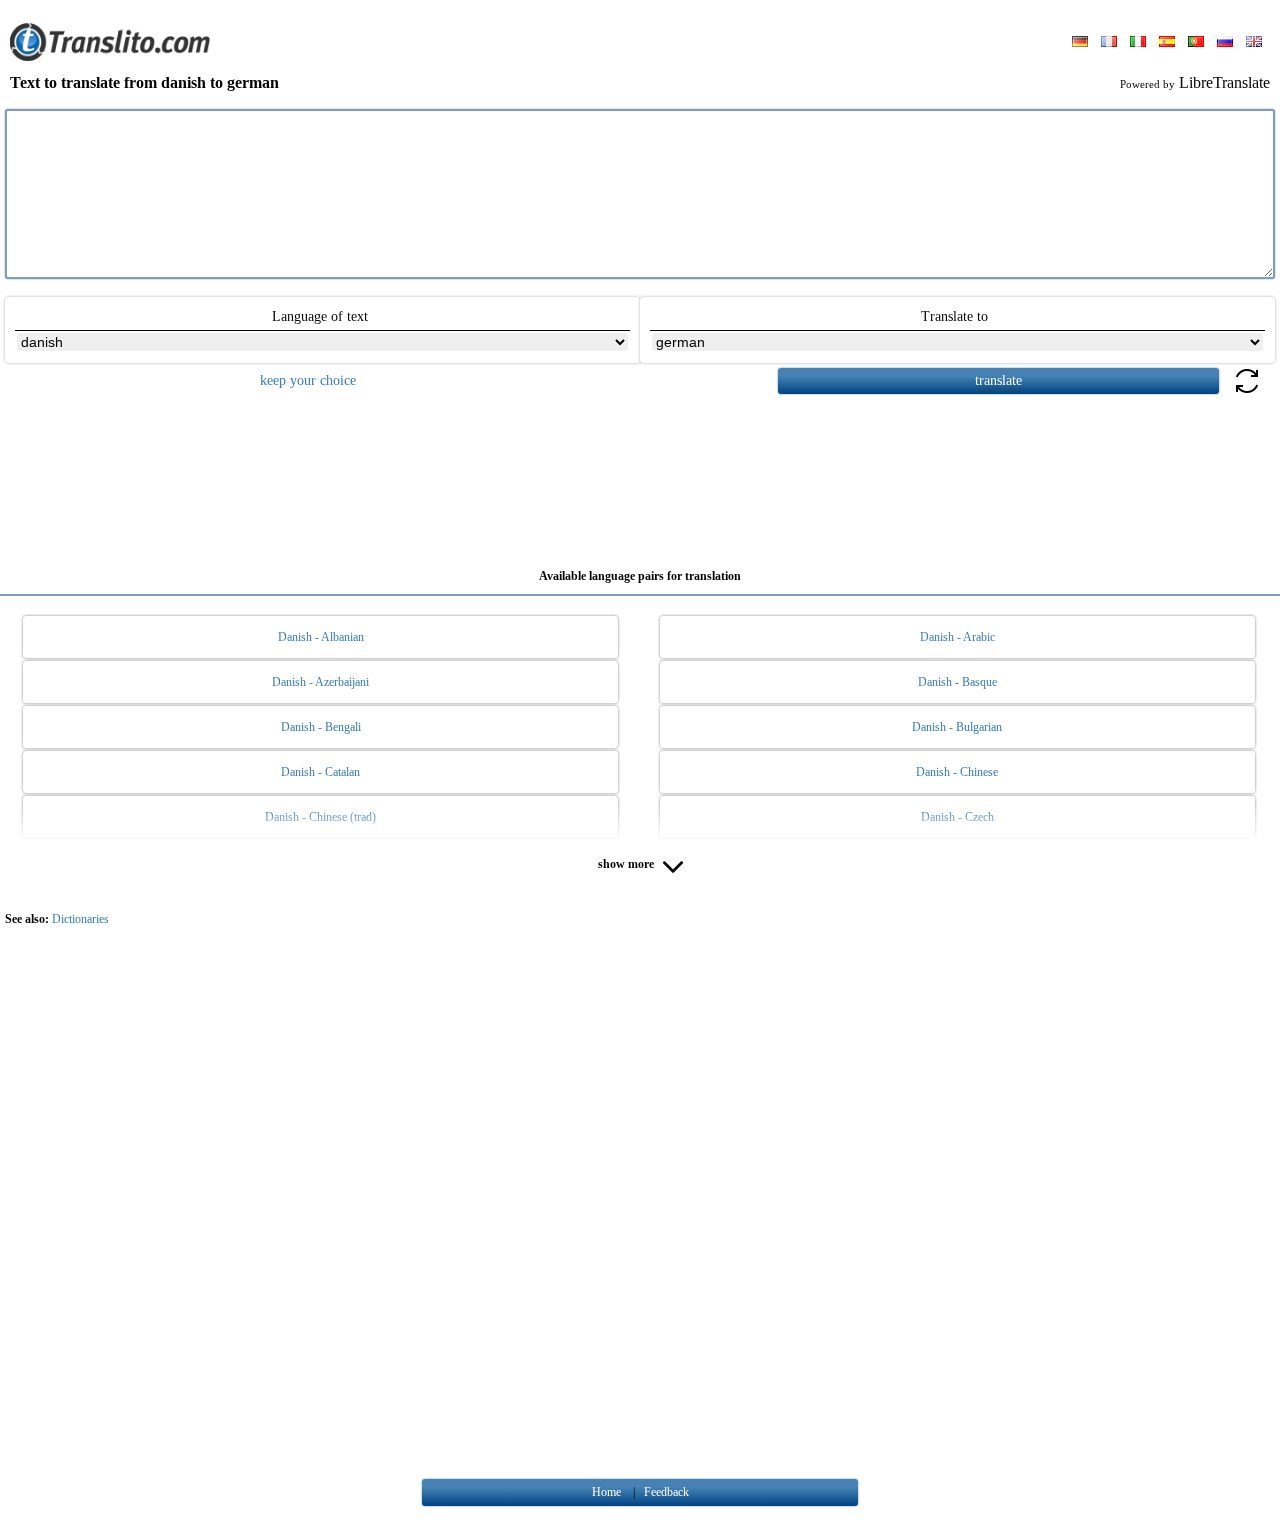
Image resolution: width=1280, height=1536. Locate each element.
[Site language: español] (1167, 43)
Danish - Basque (957, 682)
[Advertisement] (640, 474)
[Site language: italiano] (1138, 43)
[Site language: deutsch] (1080, 43)
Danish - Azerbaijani (320, 682)
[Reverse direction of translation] (1247, 392)
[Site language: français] (1109, 43)
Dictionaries (80, 919)
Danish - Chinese (957, 772)
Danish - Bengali (321, 727)
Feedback (666, 1492)
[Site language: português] (1196, 43)
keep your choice (308, 380)
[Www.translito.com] (110, 57)
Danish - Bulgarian (957, 727)
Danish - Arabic (957, 637)
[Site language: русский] (1225, 43)
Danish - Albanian (321, 637)
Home (606, 1492)
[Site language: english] (1254, 43)
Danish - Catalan (320, 772)
